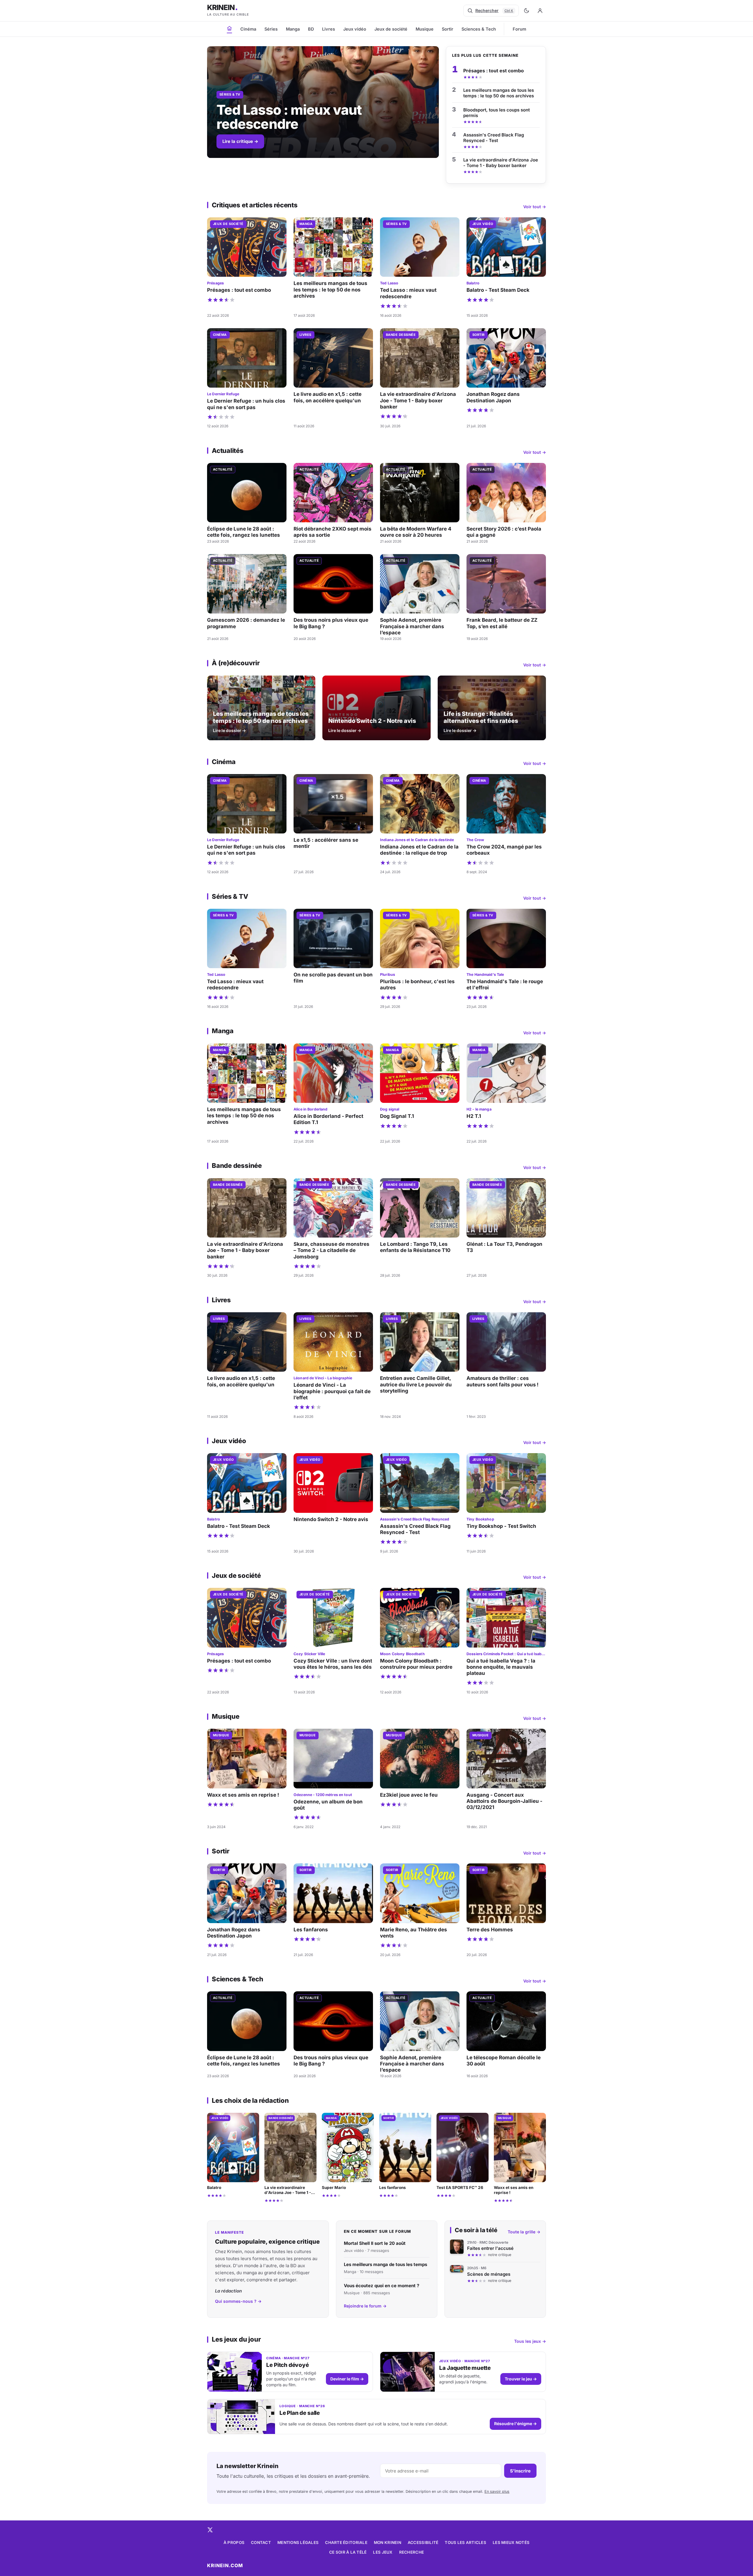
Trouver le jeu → (521, 2379)
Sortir (448, 29)
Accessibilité (423, 2542)
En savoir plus (497, 2491)
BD (311, 29)
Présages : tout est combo (494, 71)
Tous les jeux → (530, 2341)
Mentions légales (298, 2542)
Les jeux (383, 2552)
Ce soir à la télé (348, 2552)
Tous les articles (465, 2542)
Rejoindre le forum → (365, 2306)
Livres (329, 29)
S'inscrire (520, 2471)
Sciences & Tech (479, 29)
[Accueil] (229, 28)
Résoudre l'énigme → (515, 2424)
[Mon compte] (540, 11)
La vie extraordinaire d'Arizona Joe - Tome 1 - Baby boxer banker (501, 163)
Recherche (412, 2552)
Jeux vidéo (355, 29)
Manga (293, 29)
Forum (519, 29)
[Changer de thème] (527, 11)
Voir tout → (535, 207)
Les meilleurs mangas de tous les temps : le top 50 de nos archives (499, 93)
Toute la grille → (524, 2232)
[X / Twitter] (210, 2530)
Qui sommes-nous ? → (238, 2301)
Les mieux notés (511, 2542)
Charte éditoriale (346, 2542)
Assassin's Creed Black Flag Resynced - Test (494, 138)
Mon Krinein (388, 2542)
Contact (261, 2542)
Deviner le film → (347, 2379)
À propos (234, 2542)
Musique (425, 29)
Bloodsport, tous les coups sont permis (497, 113)
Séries (271, 29)
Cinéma (248, 29)
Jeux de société (391, 29)
